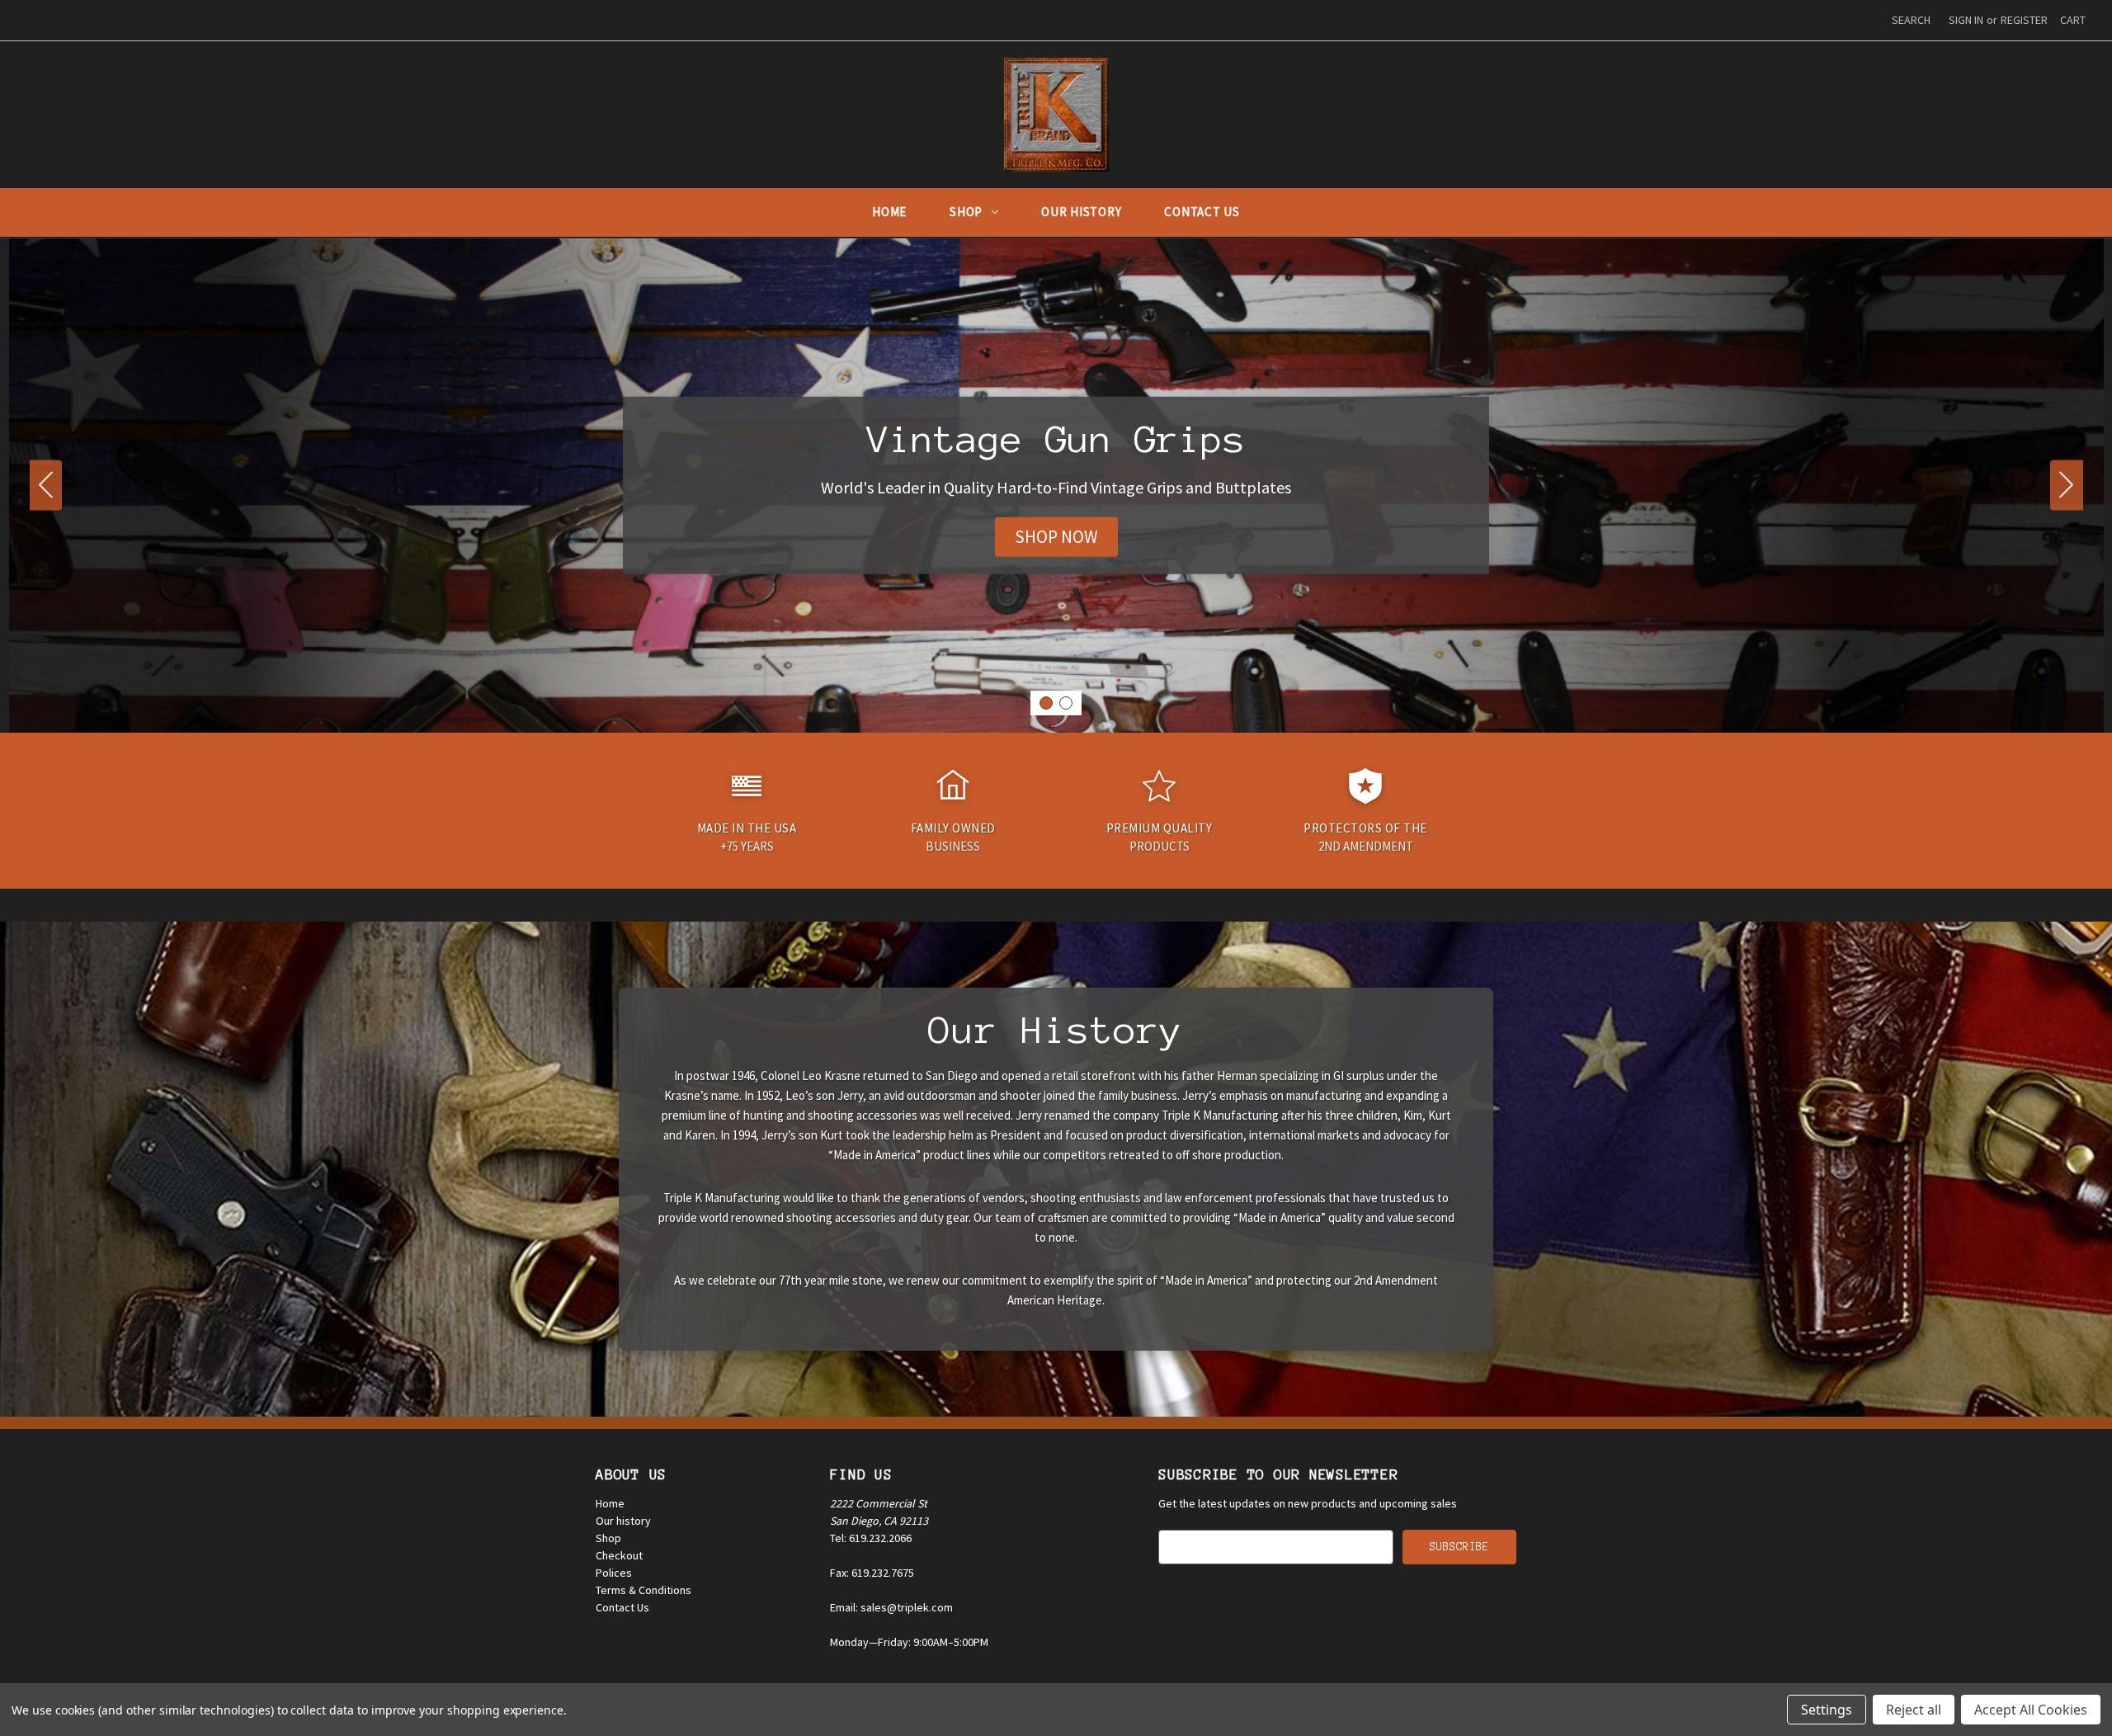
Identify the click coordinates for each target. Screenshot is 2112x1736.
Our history (623, 1521)
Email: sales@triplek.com (891, 1607)
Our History (1081, 212)
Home (889, 212)
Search (1911, 20)
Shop (966, 212)
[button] (1056, 537)
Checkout (619, 1555)
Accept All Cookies (2031, 1710)
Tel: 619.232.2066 (871, 1538)
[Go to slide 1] (1046, 703)
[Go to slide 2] (46, 486)
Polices (614, 1573)
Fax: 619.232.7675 (872, 1573)
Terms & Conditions (643, 1590)
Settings (1827, 1710)
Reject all (1914, 1710)
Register (2024, 20)
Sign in (1966, 20)
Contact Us (1202, 212)
